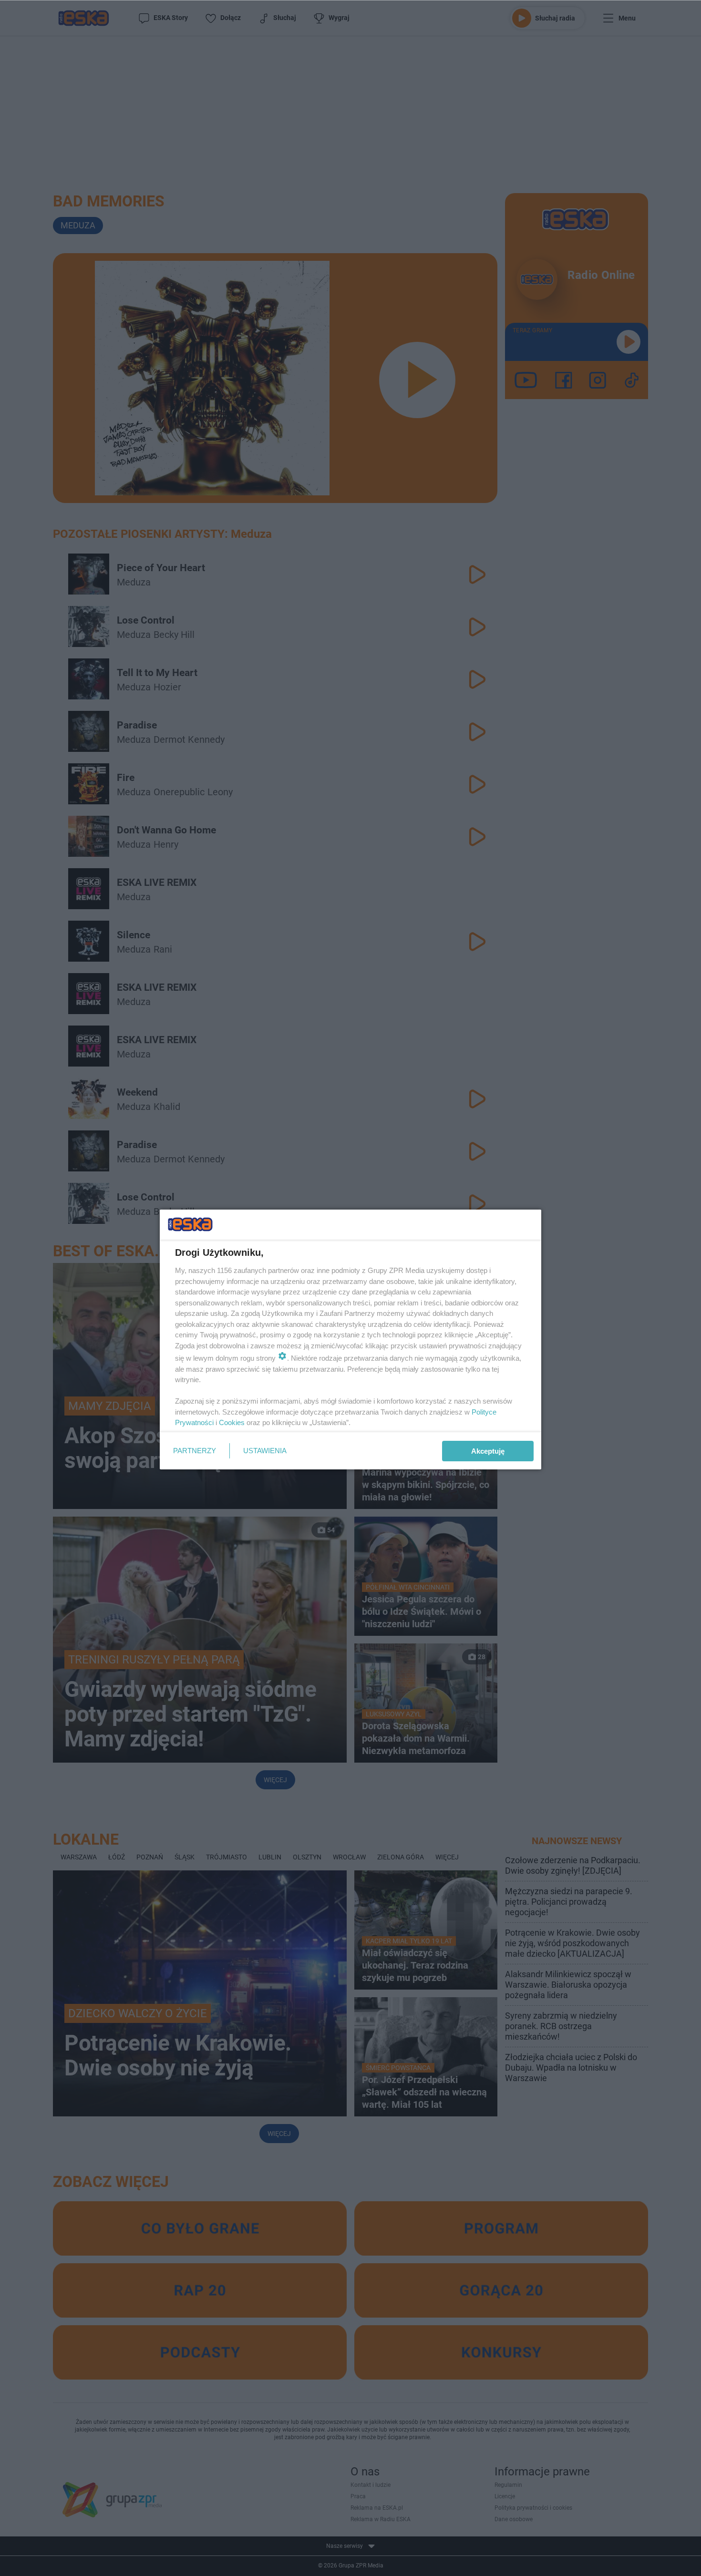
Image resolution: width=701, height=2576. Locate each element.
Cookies (232, 1422)
